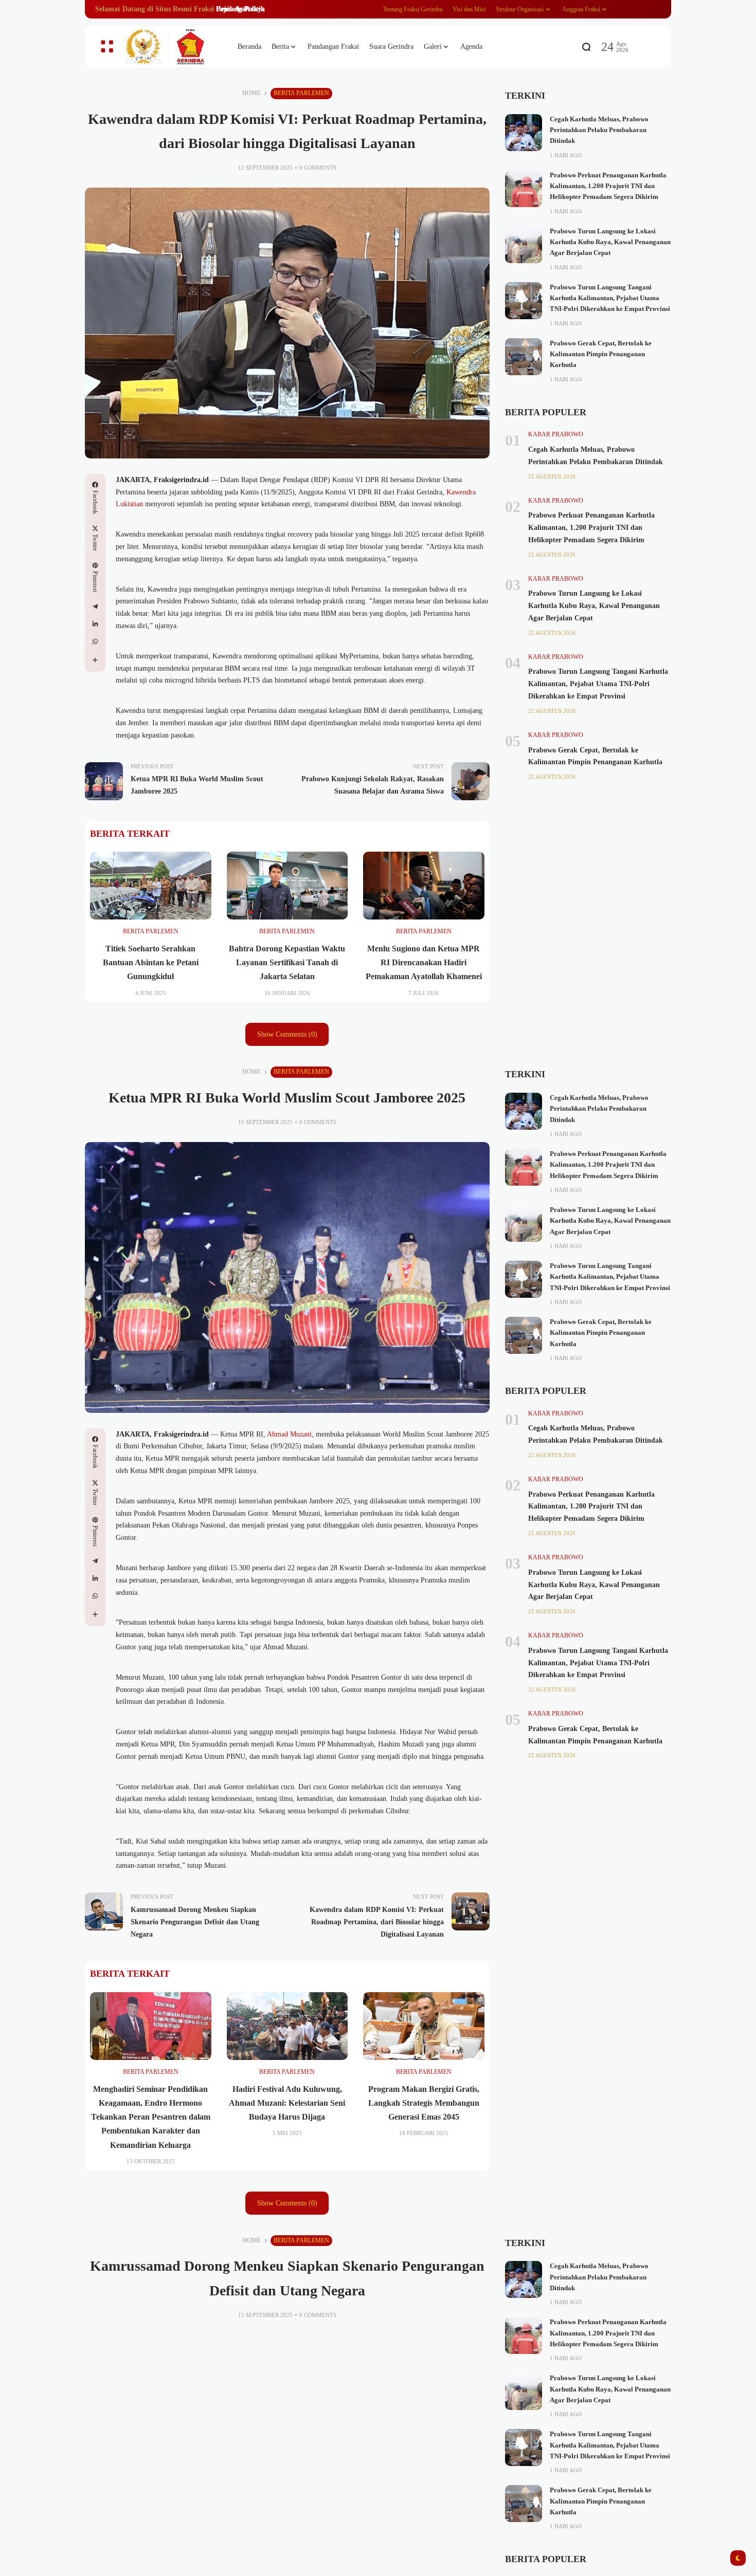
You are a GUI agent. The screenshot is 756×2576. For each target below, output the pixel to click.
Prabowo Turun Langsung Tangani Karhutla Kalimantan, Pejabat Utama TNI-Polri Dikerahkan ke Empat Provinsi (610, 298)
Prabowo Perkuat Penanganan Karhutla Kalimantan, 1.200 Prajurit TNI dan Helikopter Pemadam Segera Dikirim (608, 186)
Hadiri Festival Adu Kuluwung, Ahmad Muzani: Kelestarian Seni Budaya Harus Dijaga (287, 2103)
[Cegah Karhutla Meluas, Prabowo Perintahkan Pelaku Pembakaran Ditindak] (524, 133)
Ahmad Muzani (289, 1434)
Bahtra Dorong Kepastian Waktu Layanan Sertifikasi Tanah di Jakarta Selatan (287, 962)
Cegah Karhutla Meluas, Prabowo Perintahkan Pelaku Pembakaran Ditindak (599, 130)
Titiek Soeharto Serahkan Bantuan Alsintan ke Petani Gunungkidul (151, 962)
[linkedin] (95, 624)
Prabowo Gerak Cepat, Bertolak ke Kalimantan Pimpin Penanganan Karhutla (601, 354)
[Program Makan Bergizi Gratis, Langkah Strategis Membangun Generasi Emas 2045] (424, 2026)
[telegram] (95, 606)
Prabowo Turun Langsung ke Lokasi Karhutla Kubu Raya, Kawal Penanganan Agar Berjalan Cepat (610, 242)
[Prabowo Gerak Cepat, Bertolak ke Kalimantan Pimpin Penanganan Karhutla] (524, 357)
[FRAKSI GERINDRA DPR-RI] (172, 47)
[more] (95, 660)
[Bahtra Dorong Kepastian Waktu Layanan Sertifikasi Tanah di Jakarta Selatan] (287, 886)
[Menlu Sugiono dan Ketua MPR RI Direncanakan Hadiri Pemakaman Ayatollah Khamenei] (424, 886)
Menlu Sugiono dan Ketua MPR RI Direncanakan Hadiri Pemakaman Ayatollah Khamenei (424, 962)
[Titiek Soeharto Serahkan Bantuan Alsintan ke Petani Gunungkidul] (151, 886)
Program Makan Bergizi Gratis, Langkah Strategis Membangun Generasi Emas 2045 (424, 2103)
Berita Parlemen (301, 93)
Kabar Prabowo (556, 434)
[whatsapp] (95, 641)
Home (251, 93)
